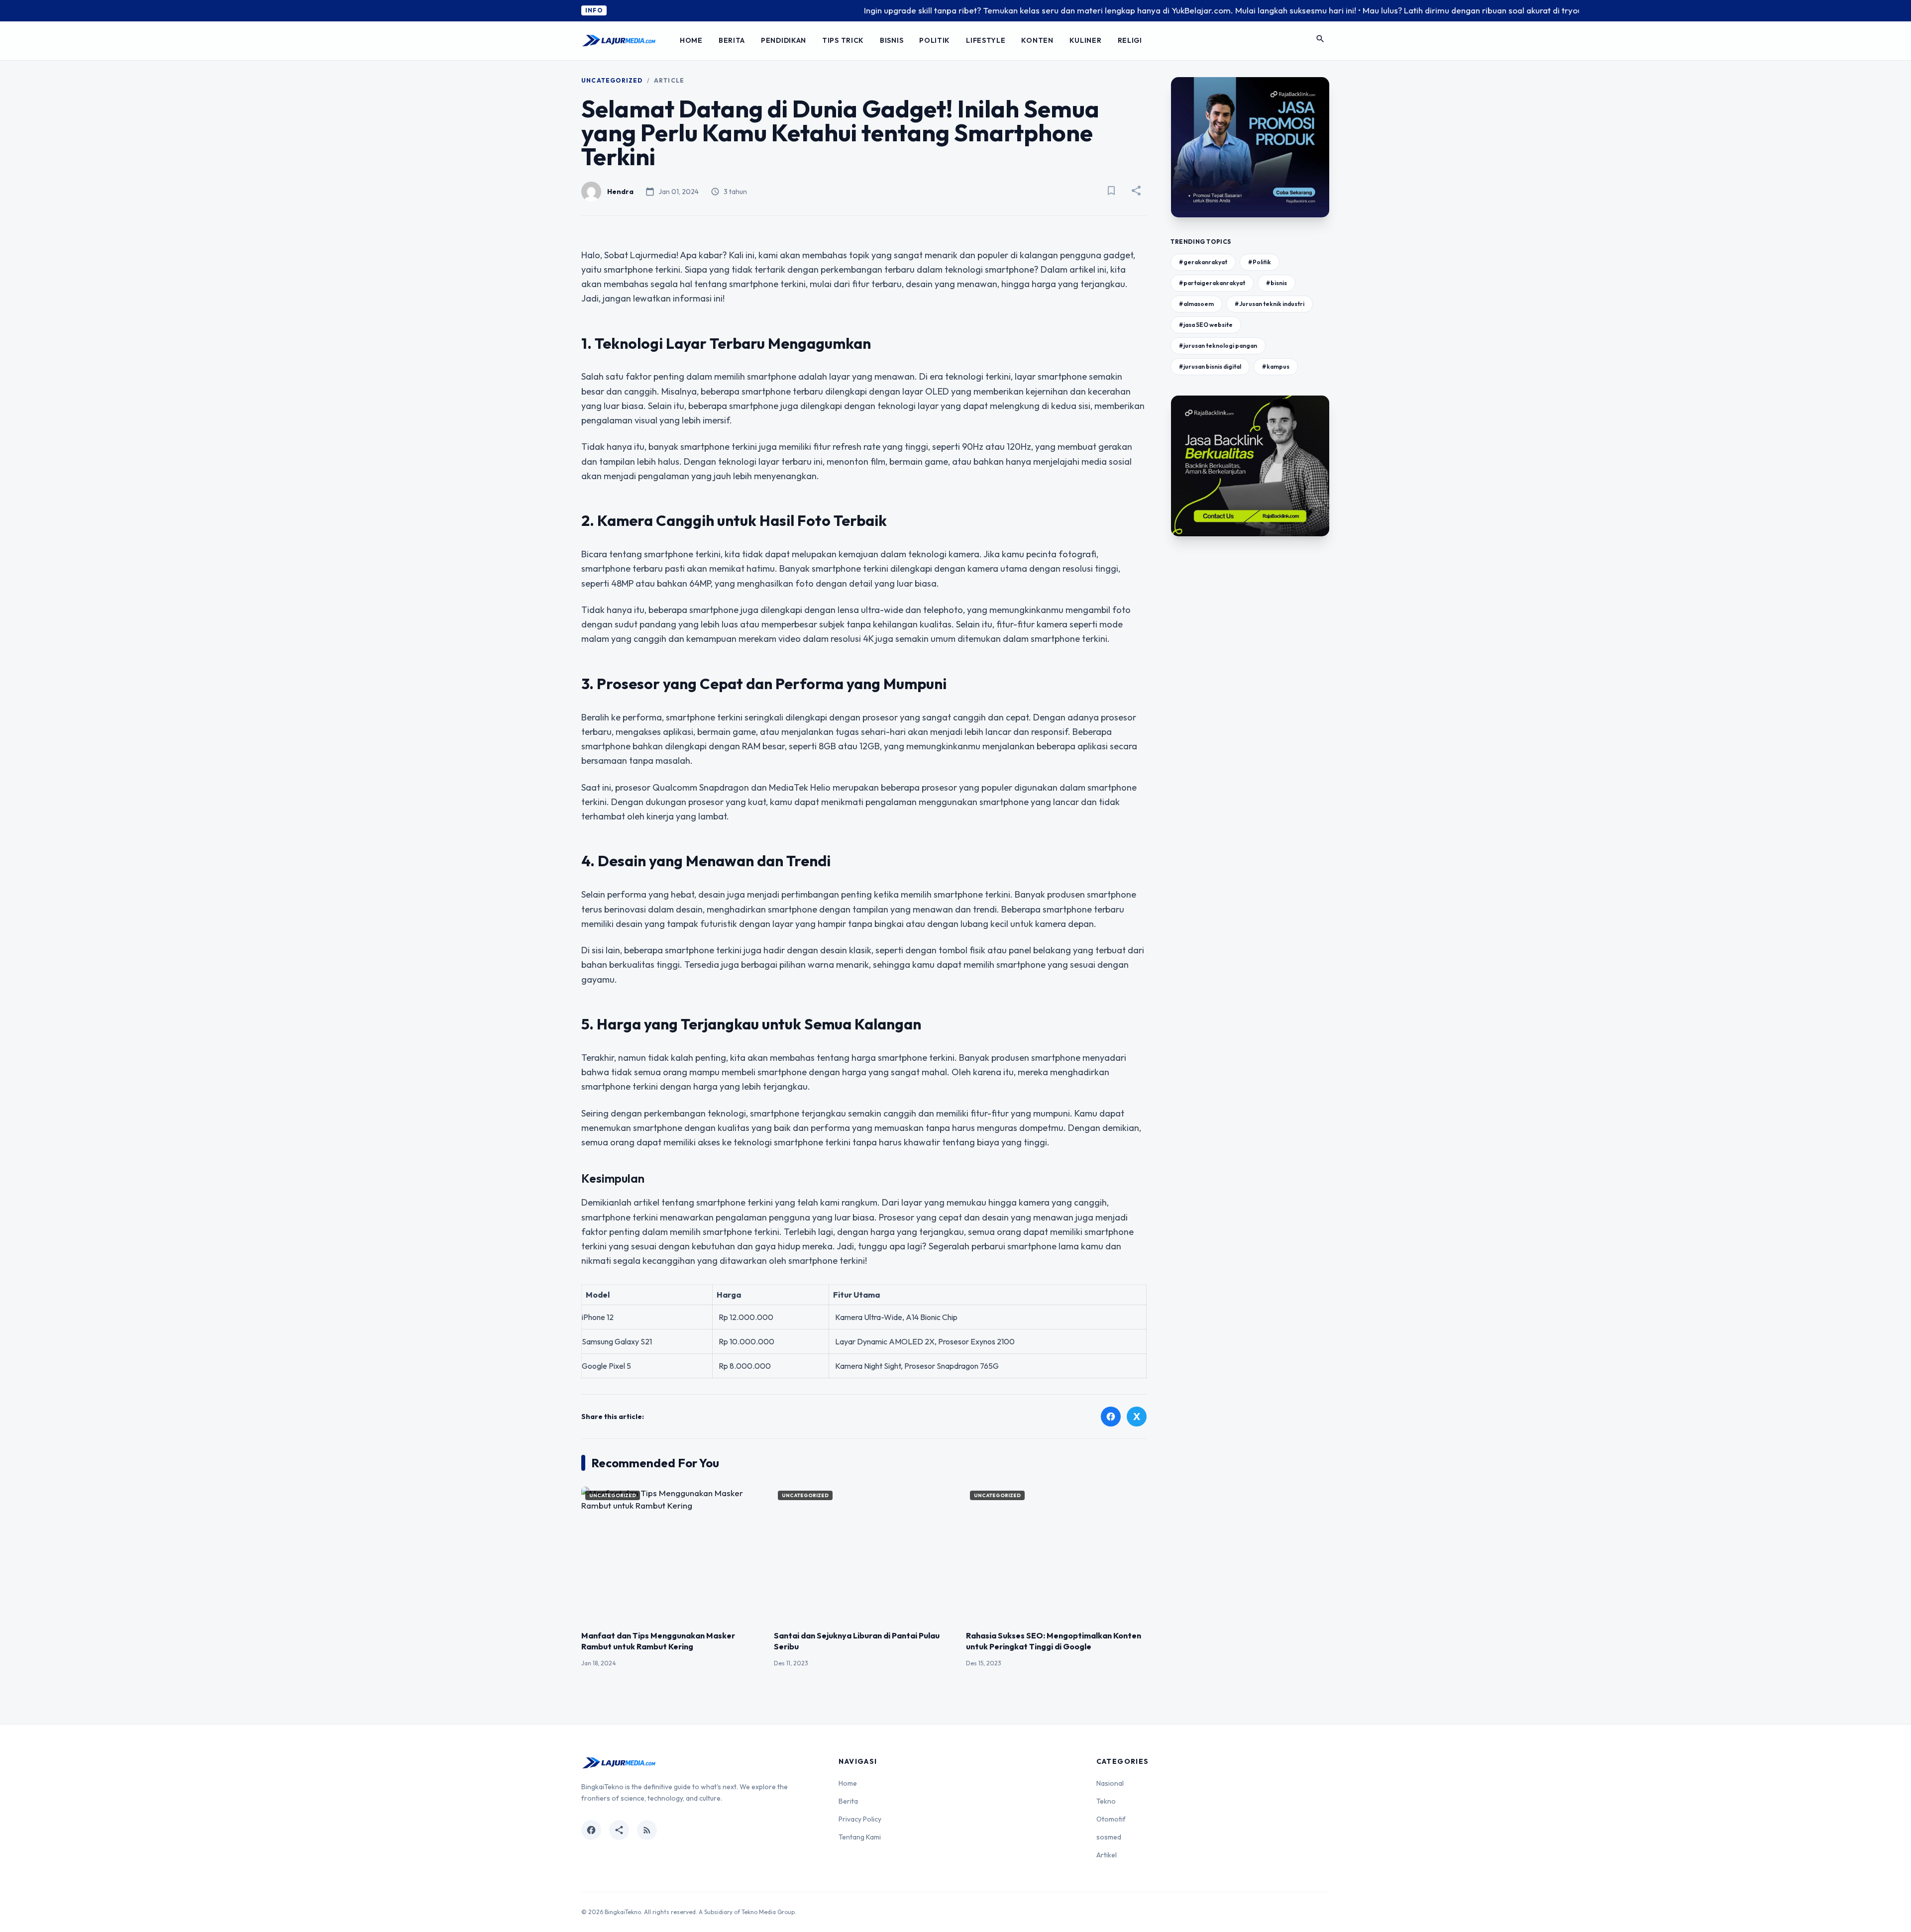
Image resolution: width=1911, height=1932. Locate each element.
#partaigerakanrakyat (1212, 283)
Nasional (1110, 1783)
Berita (732, 40)
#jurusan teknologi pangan (1218, 346)
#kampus (1276, 366)
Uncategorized (612, 80)
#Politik (1260, 262)
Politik (935, 40)
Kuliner (1086, 40)
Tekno (1106, 1801)
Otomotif (1111, 1819)
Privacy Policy (860, 1819)
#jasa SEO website (1206, 325)
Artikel (1107, 1855)
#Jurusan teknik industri (1270, 304)
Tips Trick (843, 40)
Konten (1037, 40)
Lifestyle (986, 40)
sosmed (1109, 1837)
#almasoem (1196, 304)
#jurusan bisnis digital (1210, 366)
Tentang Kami (860, 1837)
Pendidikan (784, 40)
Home (691, 40)
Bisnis (892, 40)
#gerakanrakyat (1203, 262)
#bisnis (1276, 283)
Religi (1130, 40)
